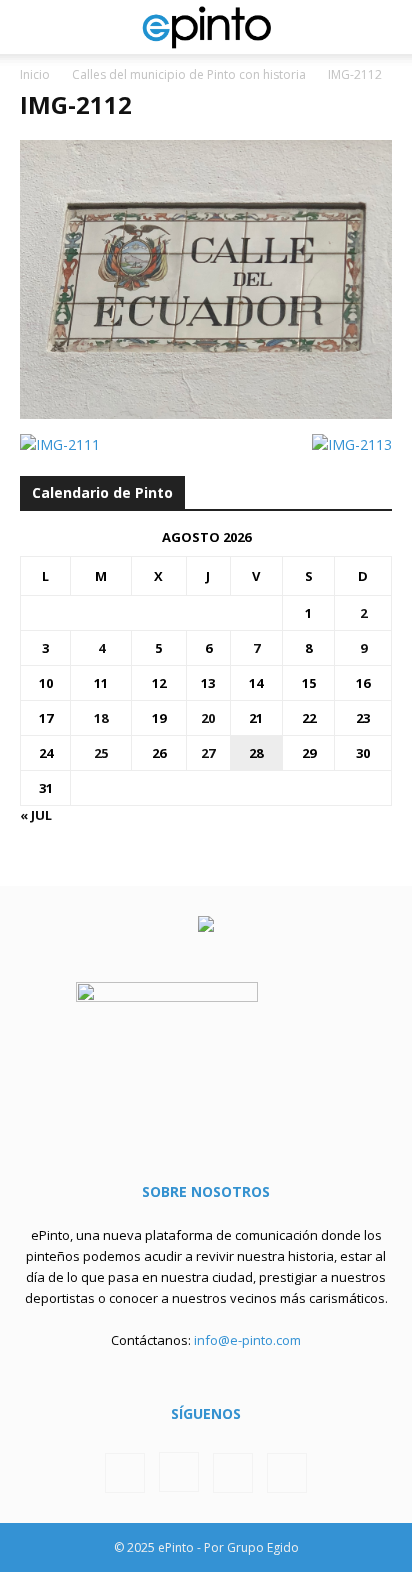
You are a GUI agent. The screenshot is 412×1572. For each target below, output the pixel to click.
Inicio (35, 74)
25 (101, 753)
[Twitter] (233, 1473)
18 (101, 718)
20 (208, 718)
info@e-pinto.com (247, 1340)
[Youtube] (287, 1473)
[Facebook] (125, 1473)
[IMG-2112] (206, 413)
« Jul (36, 815)
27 (208, 753)
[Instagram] (179, 1472)
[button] (34, 27)
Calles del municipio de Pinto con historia (189, 74)
